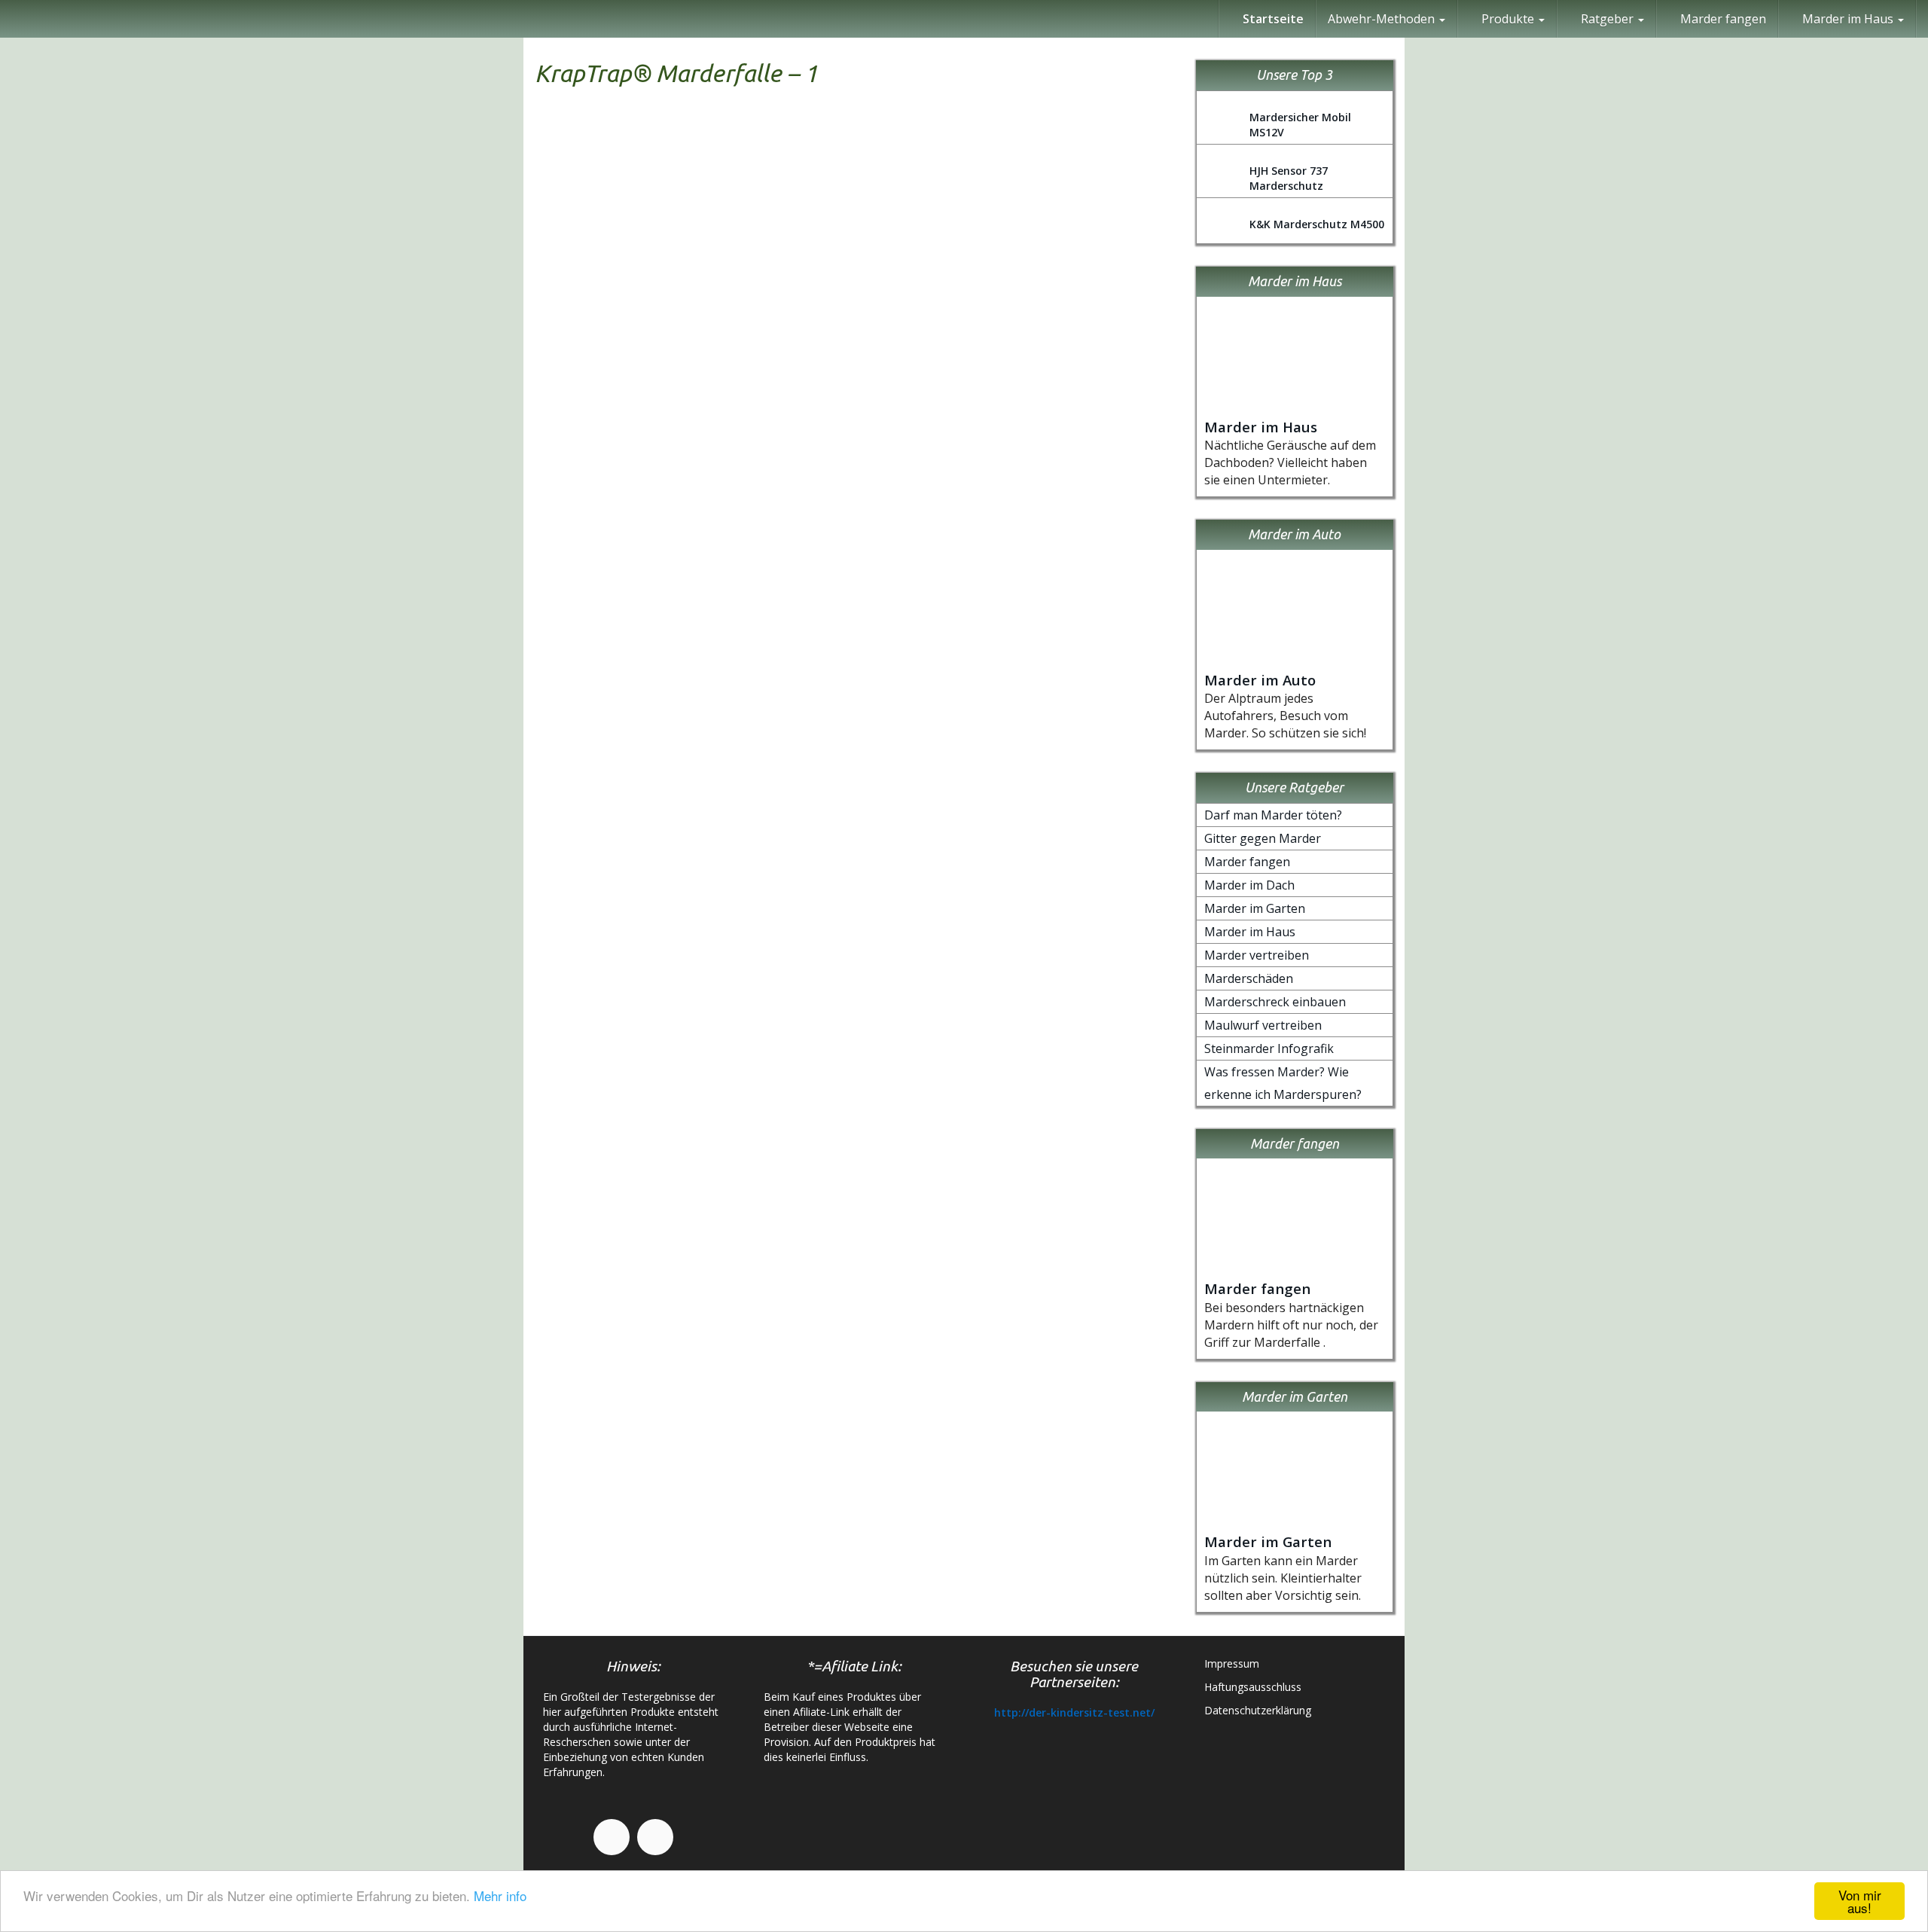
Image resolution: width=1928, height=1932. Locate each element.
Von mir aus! (1860, 1901)
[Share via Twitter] (1910, 673)
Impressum (1232, 1663)
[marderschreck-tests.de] (11, 19)
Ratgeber (1607, 19)
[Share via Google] (1910, 636)
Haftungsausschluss (1253, 1687)
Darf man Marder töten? (1273, 815)
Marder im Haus (1261, 427)
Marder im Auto (1260, 680)
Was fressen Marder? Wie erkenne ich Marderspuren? (1283, 1083)
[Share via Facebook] (1910, 600)
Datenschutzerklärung (1258, 1710)
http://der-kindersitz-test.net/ (1074, 1712)
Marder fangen (1722, 19)
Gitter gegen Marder (1263, 838)
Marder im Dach (1249, 885)
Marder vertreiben (1257, 955)
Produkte (1508, 19)
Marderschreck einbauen (1275, 1002)
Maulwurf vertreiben (1263, 1025)
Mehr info (500, 1895)
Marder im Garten (1255, 908)
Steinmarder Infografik (1269, 1048)
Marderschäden (1249, 978)
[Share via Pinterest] (1910, 709)
